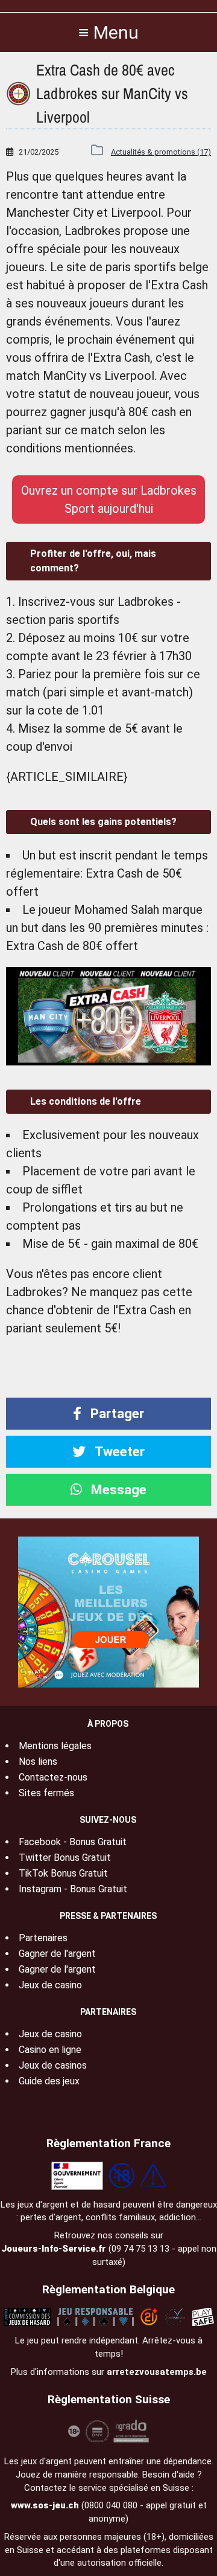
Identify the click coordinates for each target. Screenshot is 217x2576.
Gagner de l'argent (57, 1954)
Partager (116, 1414)
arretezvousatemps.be (157, 2372)
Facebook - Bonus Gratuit (73, 1842)
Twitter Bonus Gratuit (65, 1858)
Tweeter (118, 1452)
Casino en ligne (50, 2050)
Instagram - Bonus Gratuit (73, 1889)
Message (117, 1490)
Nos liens (38, 1762)
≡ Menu (108, 32)
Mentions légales (55, 1746)
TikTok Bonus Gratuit (63, 1873)
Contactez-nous (53, 1777)
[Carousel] (108, 1611)
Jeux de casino (50, 1985)
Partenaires (43, 1938)
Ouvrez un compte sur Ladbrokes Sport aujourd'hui (109, 499)
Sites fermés (46, 1793)
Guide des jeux (49, 2081)
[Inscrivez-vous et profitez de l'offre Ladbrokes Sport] (108, 1016)
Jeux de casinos (53, 2065)
